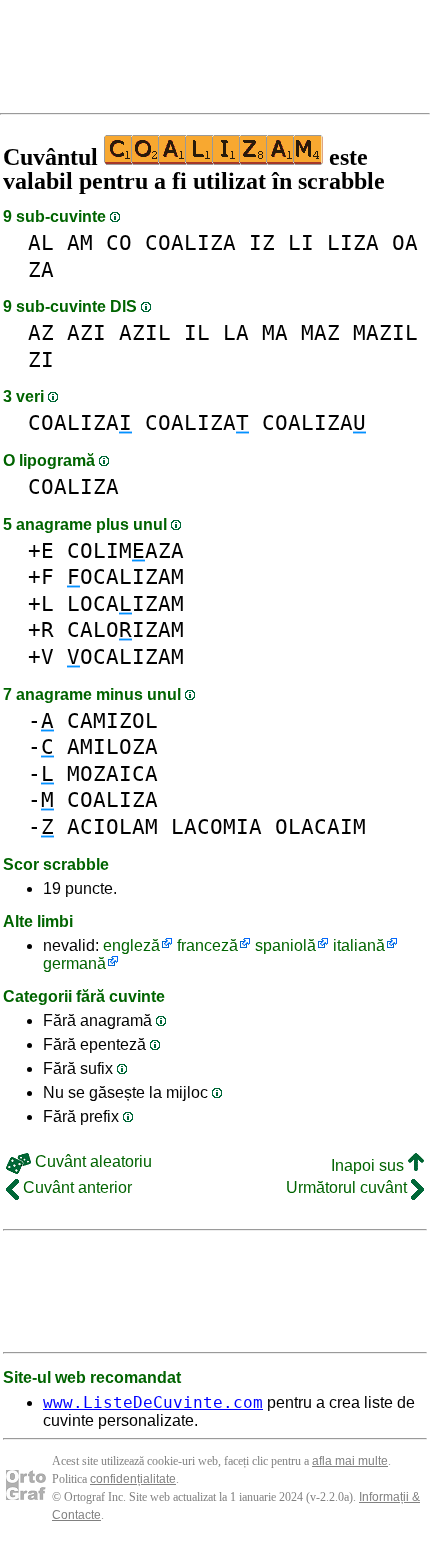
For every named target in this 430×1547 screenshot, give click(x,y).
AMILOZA (112, 746)
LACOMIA (216, 826)
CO (119, 242)
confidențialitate (133, 1479)
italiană (359, 945)
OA (405, 242)
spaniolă (285, 945)
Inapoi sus (369, 1165)
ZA (41, 269)
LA (236, 332)
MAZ (320, 332)
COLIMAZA (125, 550)
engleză (131, 945)
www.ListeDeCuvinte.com (153, 1402)
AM (80, 242)
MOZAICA (112, 773)
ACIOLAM (112, 826)
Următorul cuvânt (348, 1187)
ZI (41, 359)
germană (74, 963)
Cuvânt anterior (75, 1187)
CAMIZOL (112, 720)
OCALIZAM (125, 576)
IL (197, 332)
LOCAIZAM (125, 603)
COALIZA (190, 242)
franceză (207, 945)
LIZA (353, 242)
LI (301, 242)
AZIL (145, 332)
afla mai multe (350, 1461)
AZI (86, 332)
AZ (41, 332)
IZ (262, 242)
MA (275, 332)
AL (41, 242)
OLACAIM (320, 826)
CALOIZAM (125, 629)
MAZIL (385, 332)
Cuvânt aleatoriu (91, 1161)
